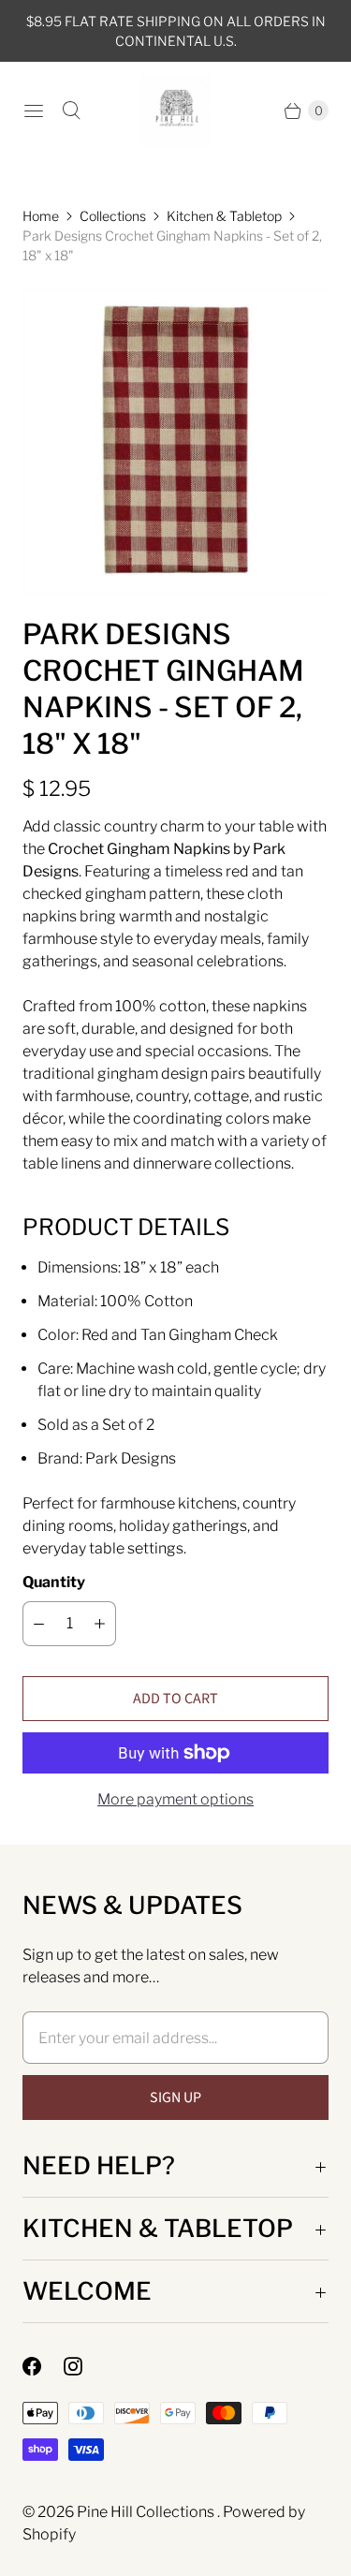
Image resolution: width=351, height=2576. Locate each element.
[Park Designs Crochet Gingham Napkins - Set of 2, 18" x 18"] (175, 441)
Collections (113, 216)
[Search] (71, 110)
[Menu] (34, 110)
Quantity (54, 1582)
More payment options (175, 1799)
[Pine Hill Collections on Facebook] (43, 2366)
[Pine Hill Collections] (175, 111)
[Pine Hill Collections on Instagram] (84, 2366)
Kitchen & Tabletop (224, 216)
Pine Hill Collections (147, 2512)
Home (41, 216)
